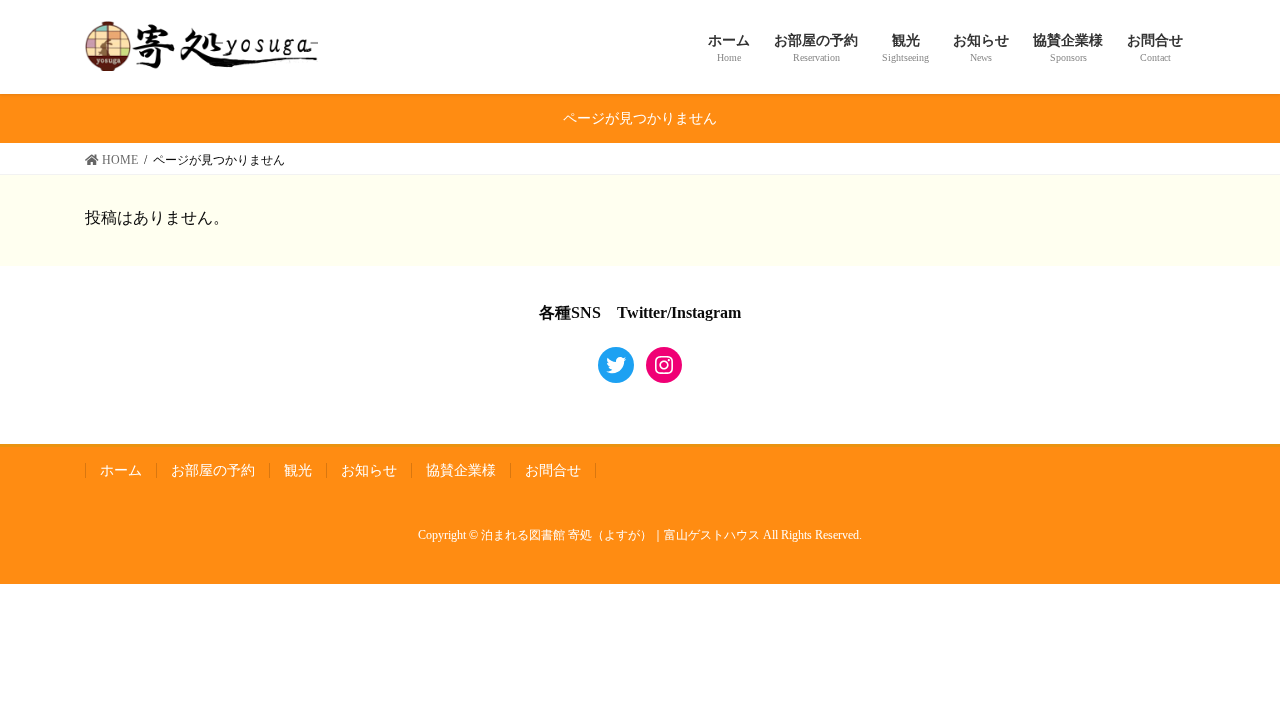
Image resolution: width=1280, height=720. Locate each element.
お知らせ (369, 470)
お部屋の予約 (213, 470)
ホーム (121, 470)
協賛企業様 (461, 470)
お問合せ (553, 470)
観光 (298, 470)
